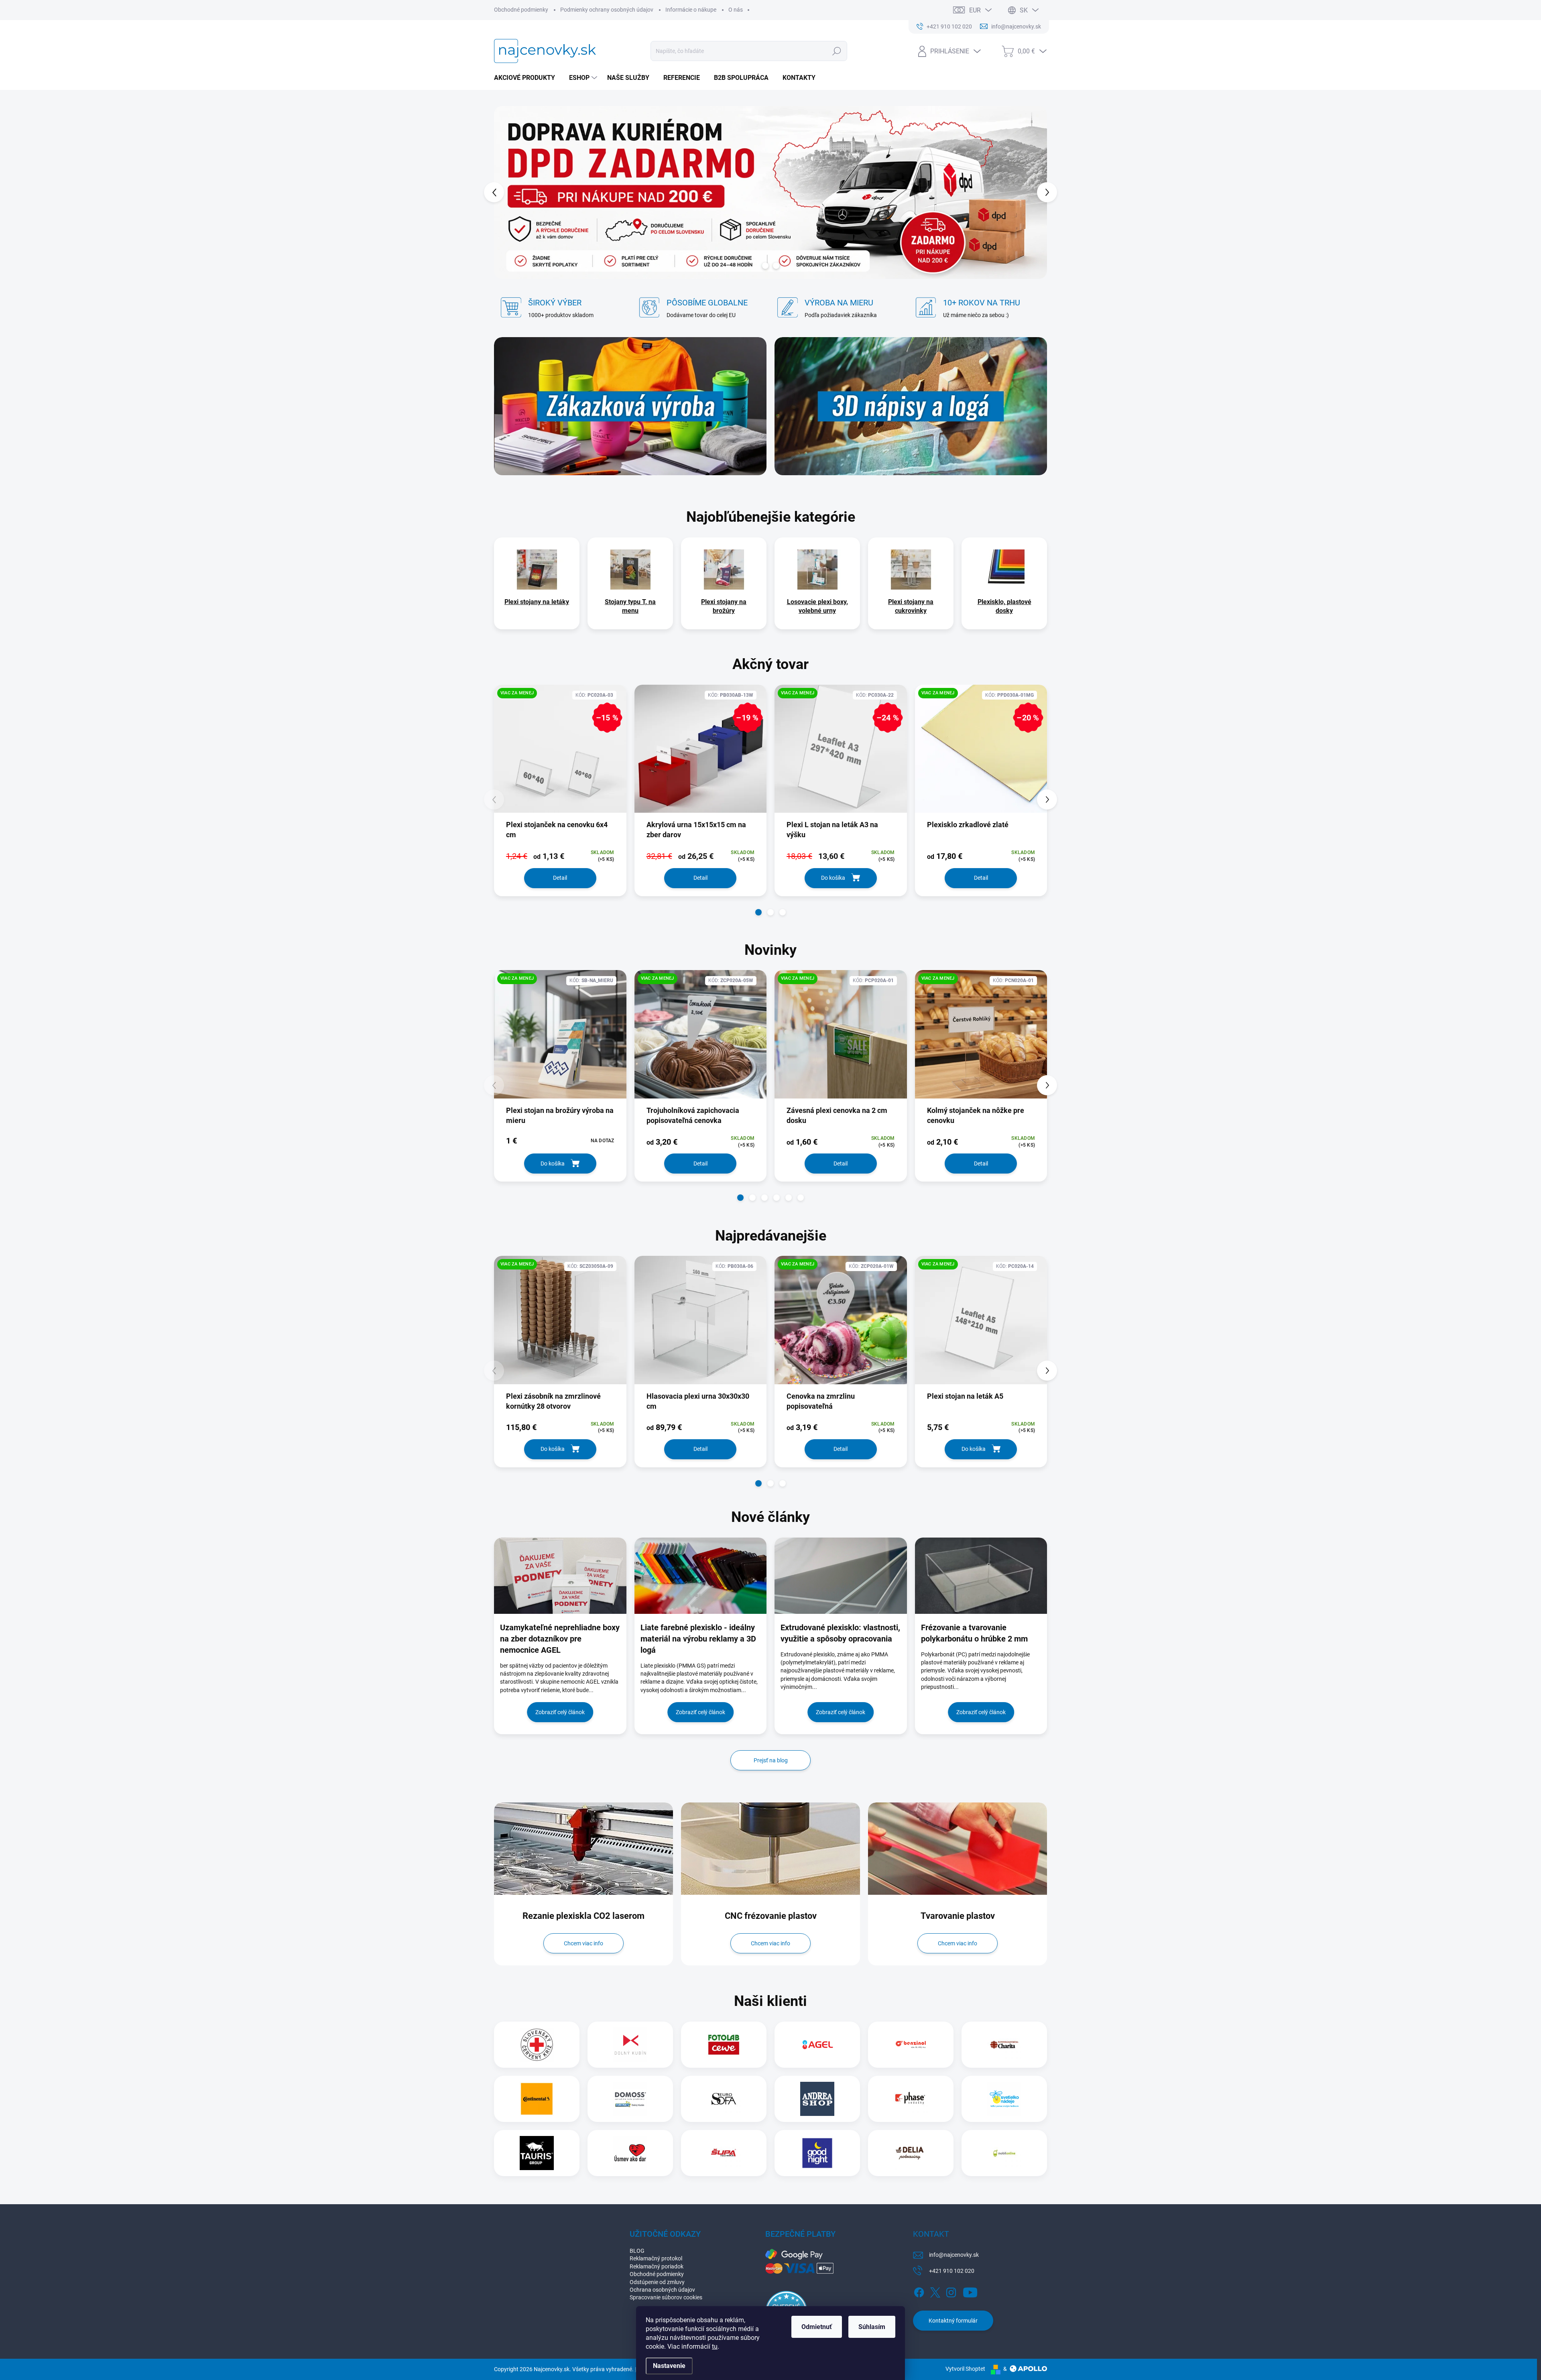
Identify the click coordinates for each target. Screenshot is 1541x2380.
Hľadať (837, 51)
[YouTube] (970, 2291)
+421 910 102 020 (952, 2271)
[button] (509, 192)
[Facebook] (919, 2291)
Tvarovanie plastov (958, 1916)
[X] (935, 2291)
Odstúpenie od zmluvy (657, 2282)
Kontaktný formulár (953, 2321)
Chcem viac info (583, 1943)
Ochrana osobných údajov (662, 2290)
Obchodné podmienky (521, 10)
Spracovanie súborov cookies (666, 2297)
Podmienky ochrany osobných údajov (607, 10)
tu (715, 2346)
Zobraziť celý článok (560, 1712)
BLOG (637, 2251)
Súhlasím (872, 2327)
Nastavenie (669, 2366)
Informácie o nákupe (691, 10)
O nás (736, 10)
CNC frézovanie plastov (771, 1916)
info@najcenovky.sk (954, 2255)
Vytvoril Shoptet (965, 2369)
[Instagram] (951, 2291)
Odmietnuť (817, 2327)
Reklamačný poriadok (657, 2266)
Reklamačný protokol (656, 2258)
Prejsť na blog (771, 1760)
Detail (560, 878)
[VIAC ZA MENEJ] (560, 1040)
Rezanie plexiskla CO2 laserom (583, 1916)
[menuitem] (528, 78)
